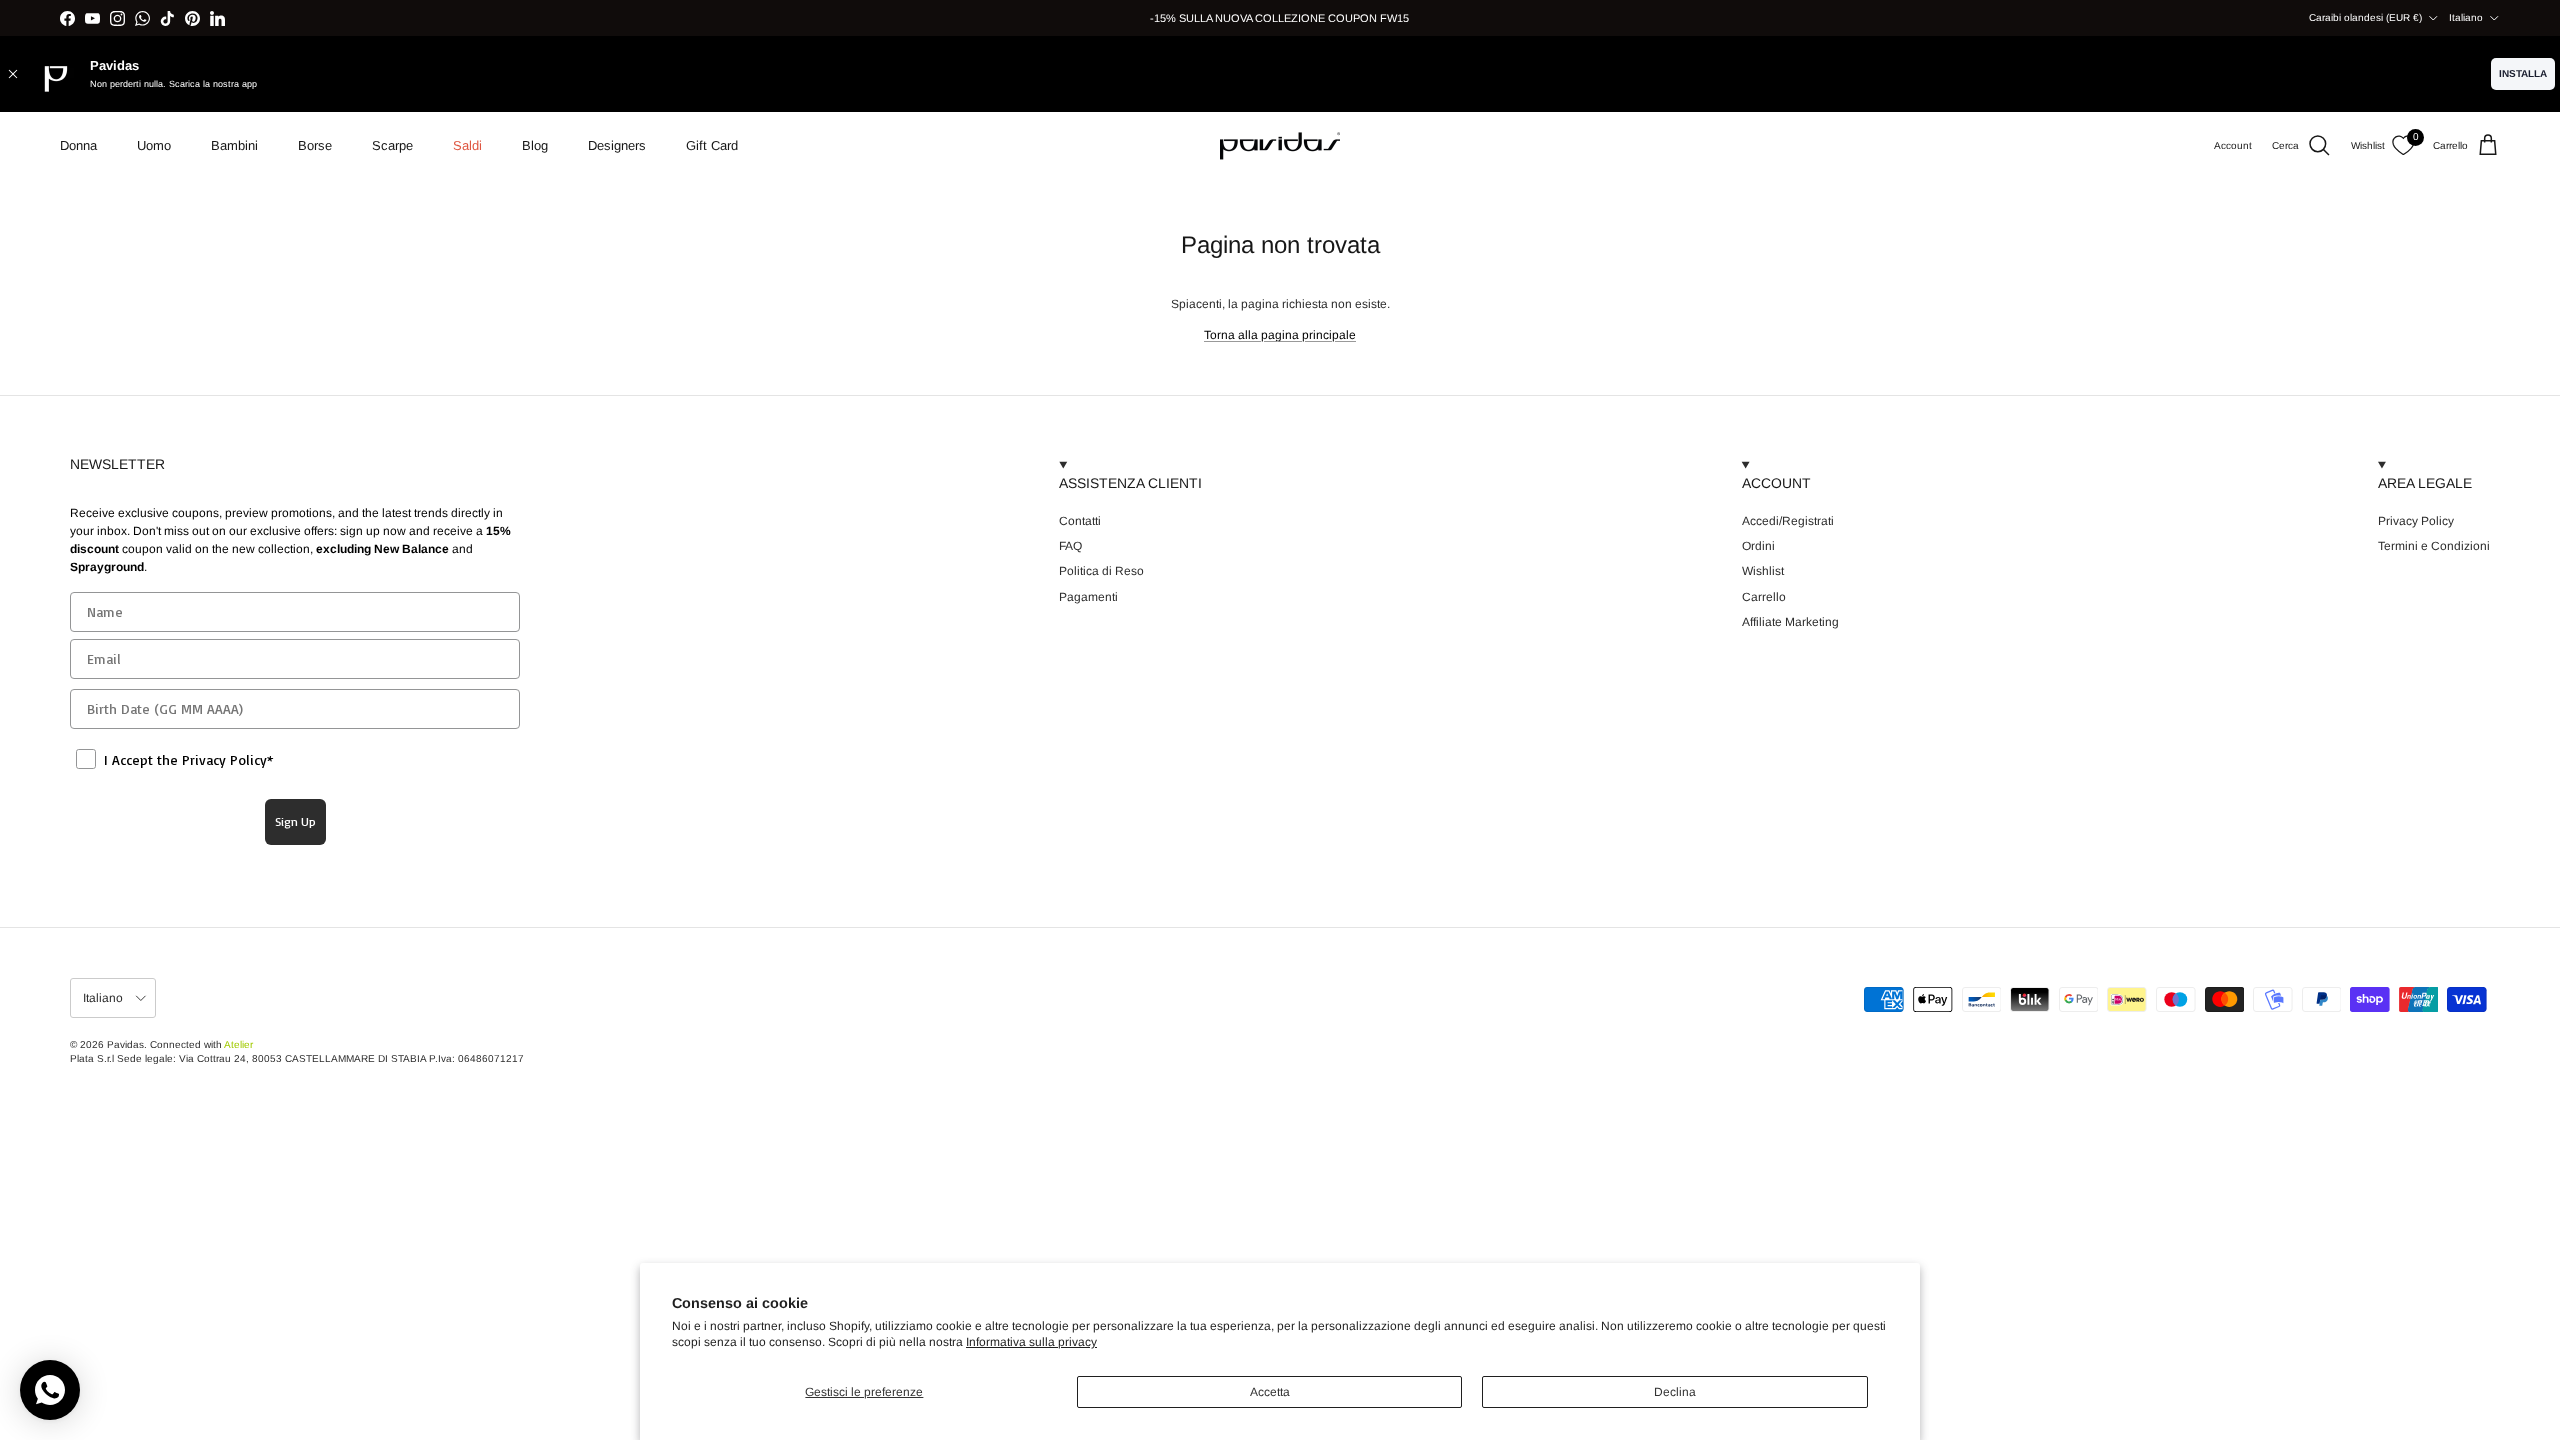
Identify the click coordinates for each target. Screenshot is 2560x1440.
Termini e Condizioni (2434, 546)
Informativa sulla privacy (1031, 1342)
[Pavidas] (1280, 146)
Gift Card (712, 145)
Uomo (154, 145)
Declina (1675, 1392)
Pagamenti (1088, 597)
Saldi (467, 145)
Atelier (238, 1044)
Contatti (1080, 521)
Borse (315, 145)
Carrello (1764, 597)
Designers (617, 145)
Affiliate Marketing (1790, 622)
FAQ (1070, 546)
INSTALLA (2523, 73)
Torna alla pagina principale (1280, 335)
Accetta (1270, 1392)
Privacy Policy (2416, 521)
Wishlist (1763, 571)
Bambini (234, 145)
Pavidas (125, 1044)
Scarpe (392, 145)
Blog (535, 145)
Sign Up (295, 821)
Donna (78, 145)
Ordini (1758, 546)
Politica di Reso (1101, 571)
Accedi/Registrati (1788, 521)
